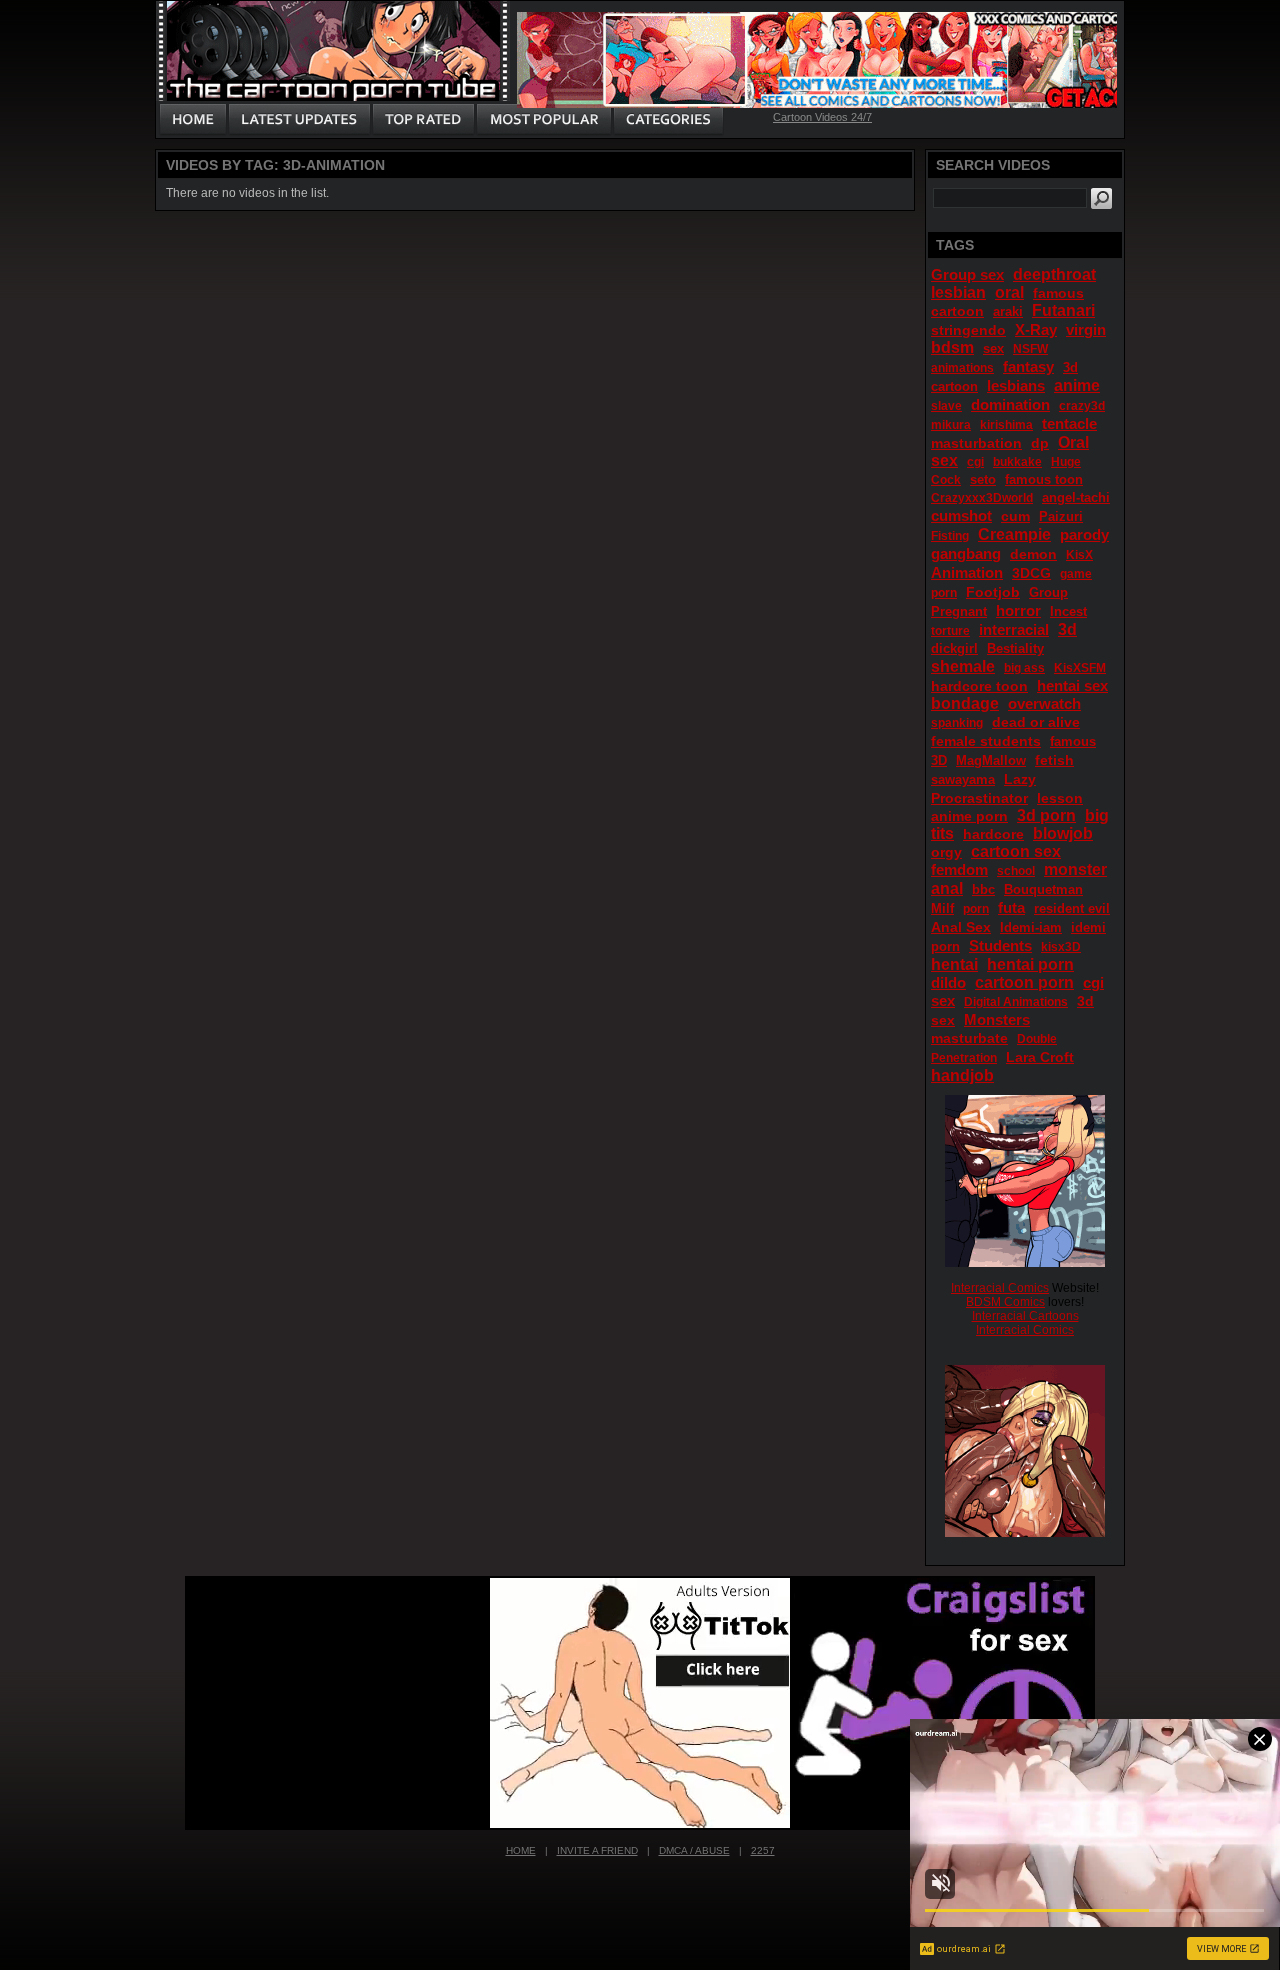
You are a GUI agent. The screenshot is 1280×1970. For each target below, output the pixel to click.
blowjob (1063, 833)
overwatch (1044, 703)
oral (1009, 292)
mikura (951, 425)
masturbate (969, 1038)
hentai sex (1072, 685)
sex (993, 348)
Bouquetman (1043, 889)
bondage (965, 703)
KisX (1079, 555)
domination (1010, 404)
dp (1040, 443)
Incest (1068, 611)
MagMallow (991, 760)
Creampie (1014, 534)
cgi (975, 462)
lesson (1060, 798)
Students (1000, 945)
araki (1008, 311)
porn (976, 909)
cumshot (961, 515)
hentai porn (1030, 964)
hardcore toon (979, 686)
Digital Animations (1016, 1002)
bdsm (952, 347)
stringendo (968, 330)
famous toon (1044, 479)
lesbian (958, 292)
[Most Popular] (543, 120)
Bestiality (1015, 648)
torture (950, 631)
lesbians (1016, 385)
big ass (1024, 668)
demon (1033, 554)
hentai (954, 964)
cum (1015, 516)
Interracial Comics (1000, 1288)
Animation (967, 572)
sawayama (963, 779)
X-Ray (1036, 329)
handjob (962, 1075)
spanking (957, 723)
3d (1067, 629)
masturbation (976, 443)
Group (1048, 592)
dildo (948, 982)
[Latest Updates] (299, 120)
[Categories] (668, 120)
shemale (963, 666)
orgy (946, 852)
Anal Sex (961, 927)
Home (521, 1850)
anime (1077, 385)
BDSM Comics (1005, 1302)
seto (983, 479)
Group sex (967, 274)
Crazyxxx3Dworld (982, 498)
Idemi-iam (1031, 927)
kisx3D (1061, 947)
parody (1084, 534)
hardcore (993, 834)
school (1016, 871)
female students (986, 741)
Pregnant (959, 611)
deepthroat (1054, 274)
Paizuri (1061, 516)
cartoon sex (1016, 851)
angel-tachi (1076, 497)
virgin (1086, 329)
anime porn (969, 816)
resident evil (1072, 908)
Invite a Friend (597, 1850)
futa (1011, 907)
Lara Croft (1040, 1057)
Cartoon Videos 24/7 (822, 117)
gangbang (966, 553)
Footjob (993, 592)
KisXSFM (1080, 668)
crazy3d (1082, 406)
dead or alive (1036, 722)
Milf (942, 908)
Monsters (997, 1019)
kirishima (1006, 425)
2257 (763, 1850)
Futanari (1063, 310)
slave (946, 406)
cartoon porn (1024, 982)
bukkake (1017, 462)
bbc (983, 889)
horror (1018, 610)
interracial (1014, 629)
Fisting (950, 536)
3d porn (1046, 815)
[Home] (193, 120)
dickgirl (954, 648)
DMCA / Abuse (694, 1850)
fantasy (1028, 366)
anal (947, 888)
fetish (1054, 760)
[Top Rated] (423, 120)
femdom (959, 869)
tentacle (1069, 423)
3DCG (1031, 573)
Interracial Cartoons (1025, 1316)
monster (1075, 869)
